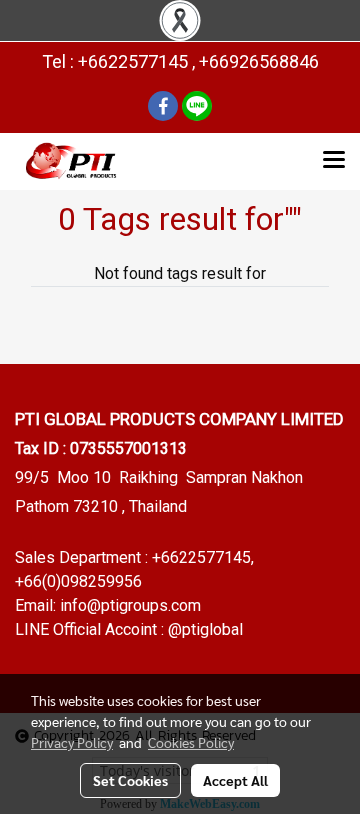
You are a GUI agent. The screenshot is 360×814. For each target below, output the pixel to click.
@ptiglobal (205, 629)
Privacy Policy (72, 742)
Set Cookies (130, 780)
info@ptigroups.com (130, 605)
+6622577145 (201, 557)
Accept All (235, 780)
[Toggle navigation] (334, 161)
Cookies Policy (191, 742)
